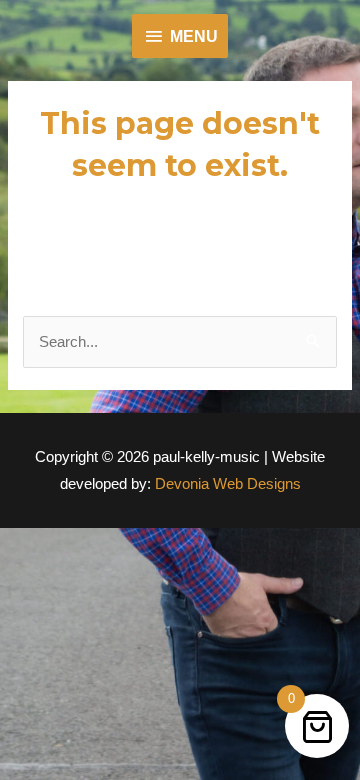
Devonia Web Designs (226, 483)
